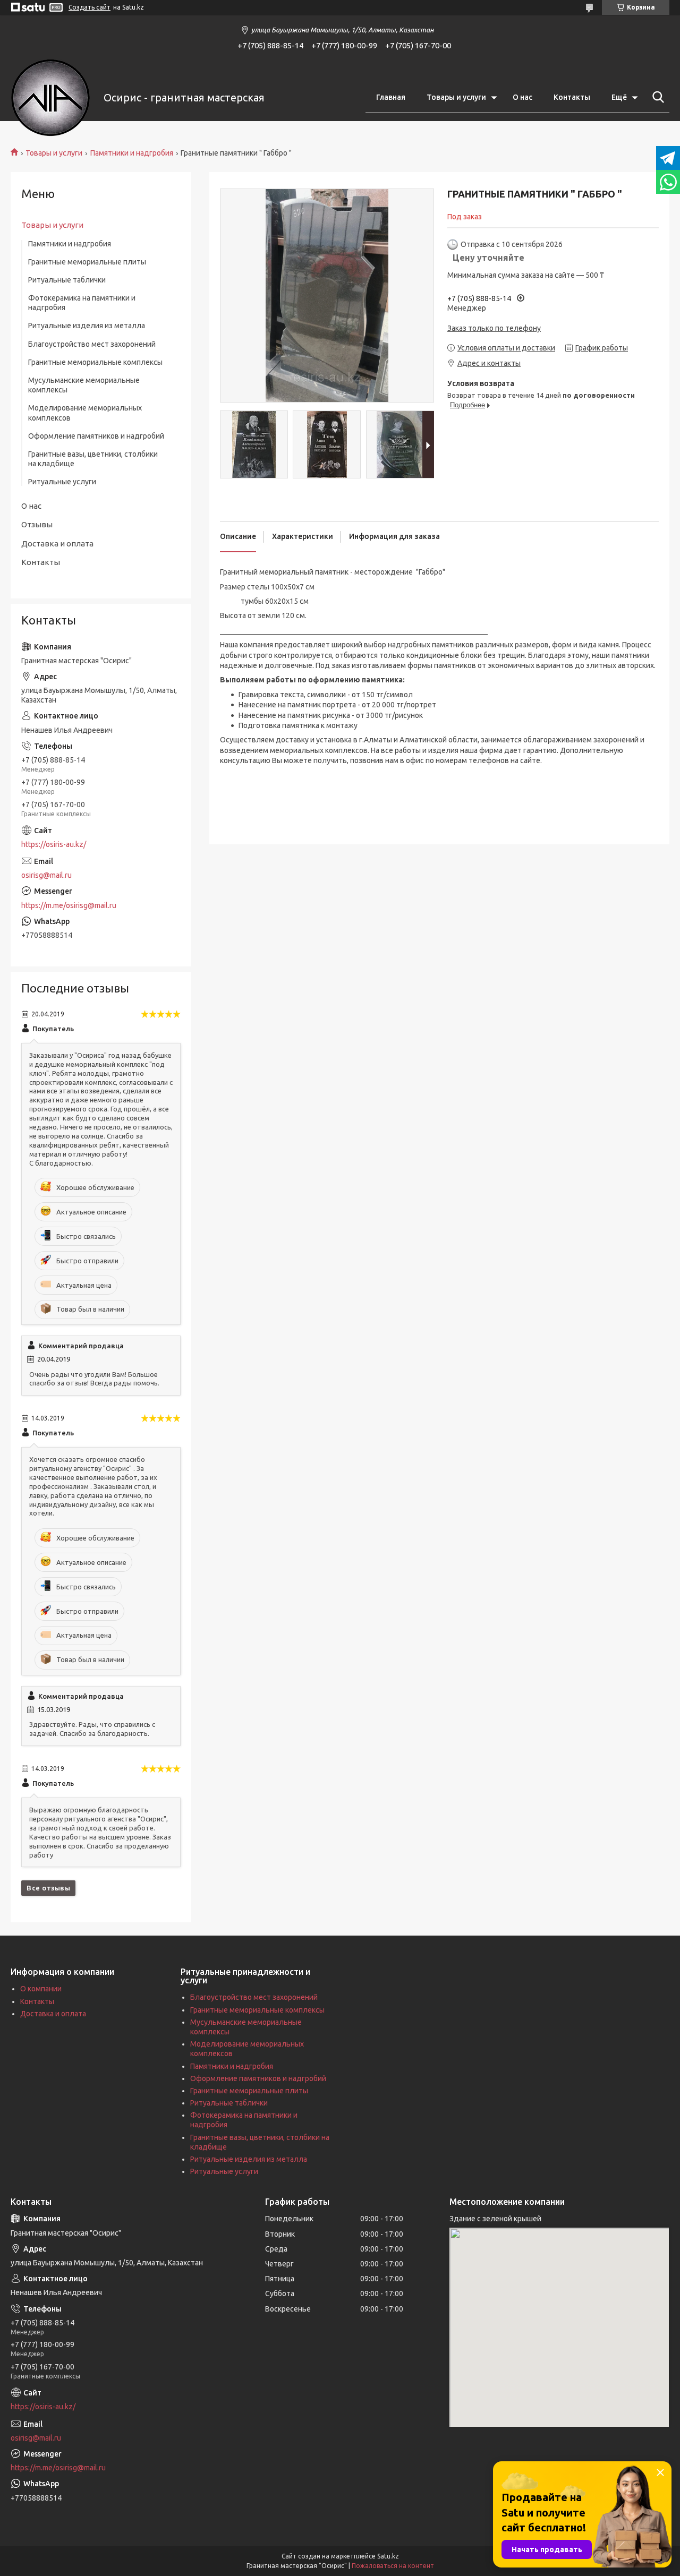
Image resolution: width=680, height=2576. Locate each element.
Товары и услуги (456, 97)
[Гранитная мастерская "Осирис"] (50, 98)
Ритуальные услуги (62, 482)
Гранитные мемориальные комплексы (95, 362)
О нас (522, 97)
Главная (391, 97)
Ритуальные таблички (67, 280)
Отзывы (37, 524)
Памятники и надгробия (132, 153)
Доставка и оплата (57, 544)
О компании (41, 1989)
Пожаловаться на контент (393, 2566)
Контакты (572, 97)
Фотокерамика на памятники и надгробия (82, 303)
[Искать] (656, 97)
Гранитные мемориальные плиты (87, 262)
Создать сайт (90, 7)
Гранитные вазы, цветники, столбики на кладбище (93, 459)
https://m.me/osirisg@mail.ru (69, 905)
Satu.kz (388, 2556)
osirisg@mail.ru (46, 875)
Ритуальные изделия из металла (87, 326)
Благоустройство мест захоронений (92, 344)
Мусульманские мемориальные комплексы (84, 385)
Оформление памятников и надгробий (96, 436)
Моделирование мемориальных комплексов (85, 413)
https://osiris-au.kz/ (54, 844)
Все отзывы (48, 1888)
